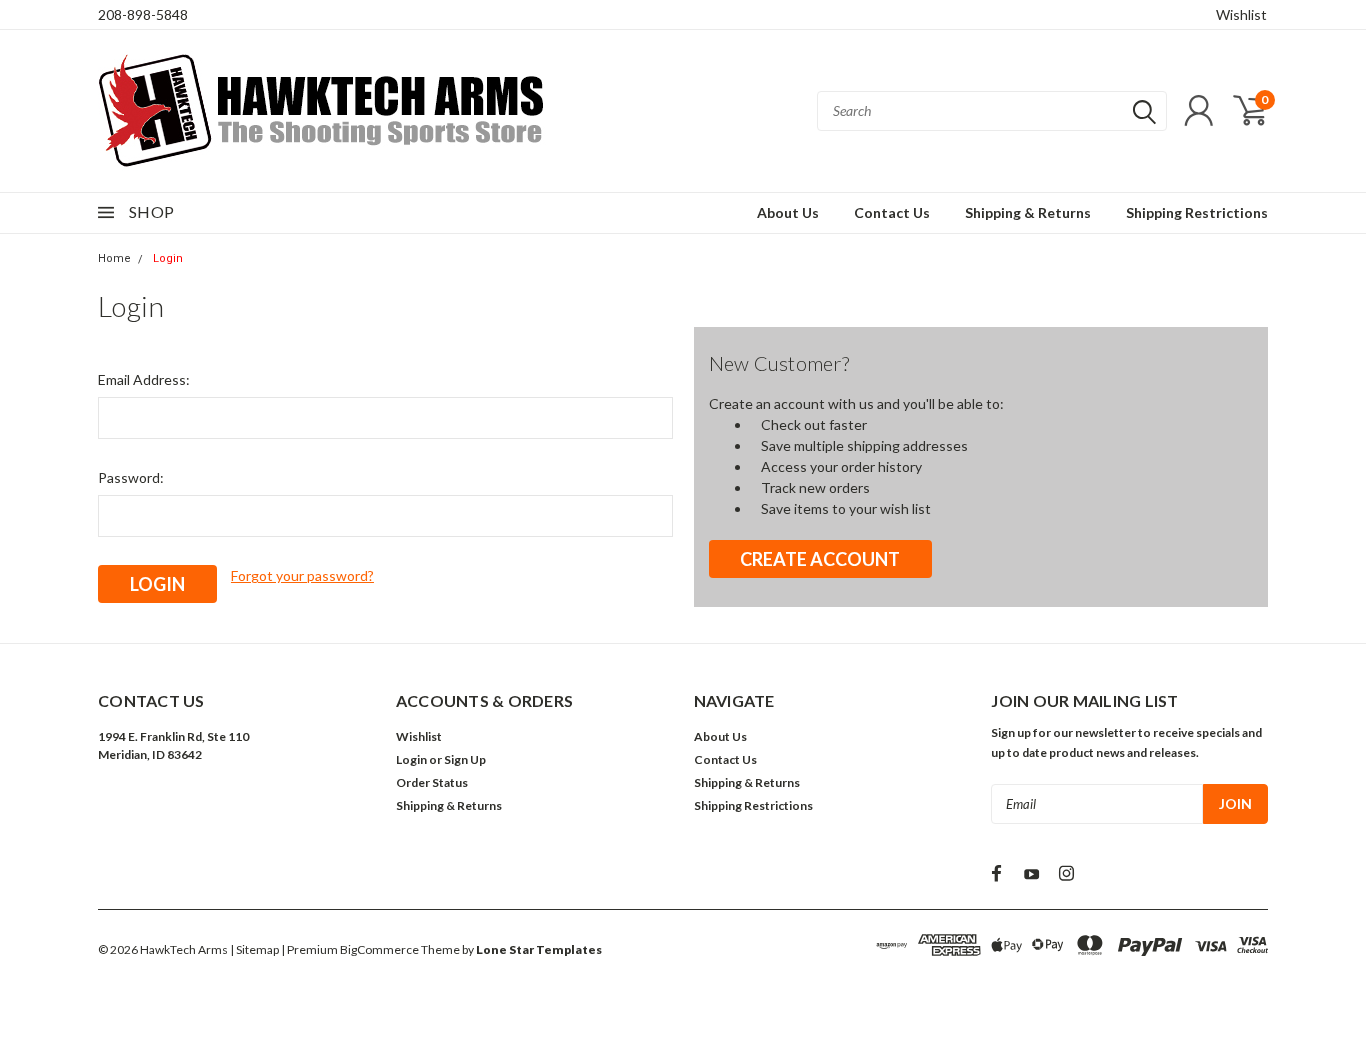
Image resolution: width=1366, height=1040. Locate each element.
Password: (131, 477)
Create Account (820, 559)
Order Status (432, 782)
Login (168, 258)
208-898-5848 (143, 14)
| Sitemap (254, 949)
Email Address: (144, 379)
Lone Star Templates (539, 949)
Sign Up (465, 759)
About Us (788, 212)
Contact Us (892, 212)
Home (114, 258)
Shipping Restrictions (1197, 212)
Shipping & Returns (1028, 212)
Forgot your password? (302, 575)
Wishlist (1241, 14)
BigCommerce (379, 949)
